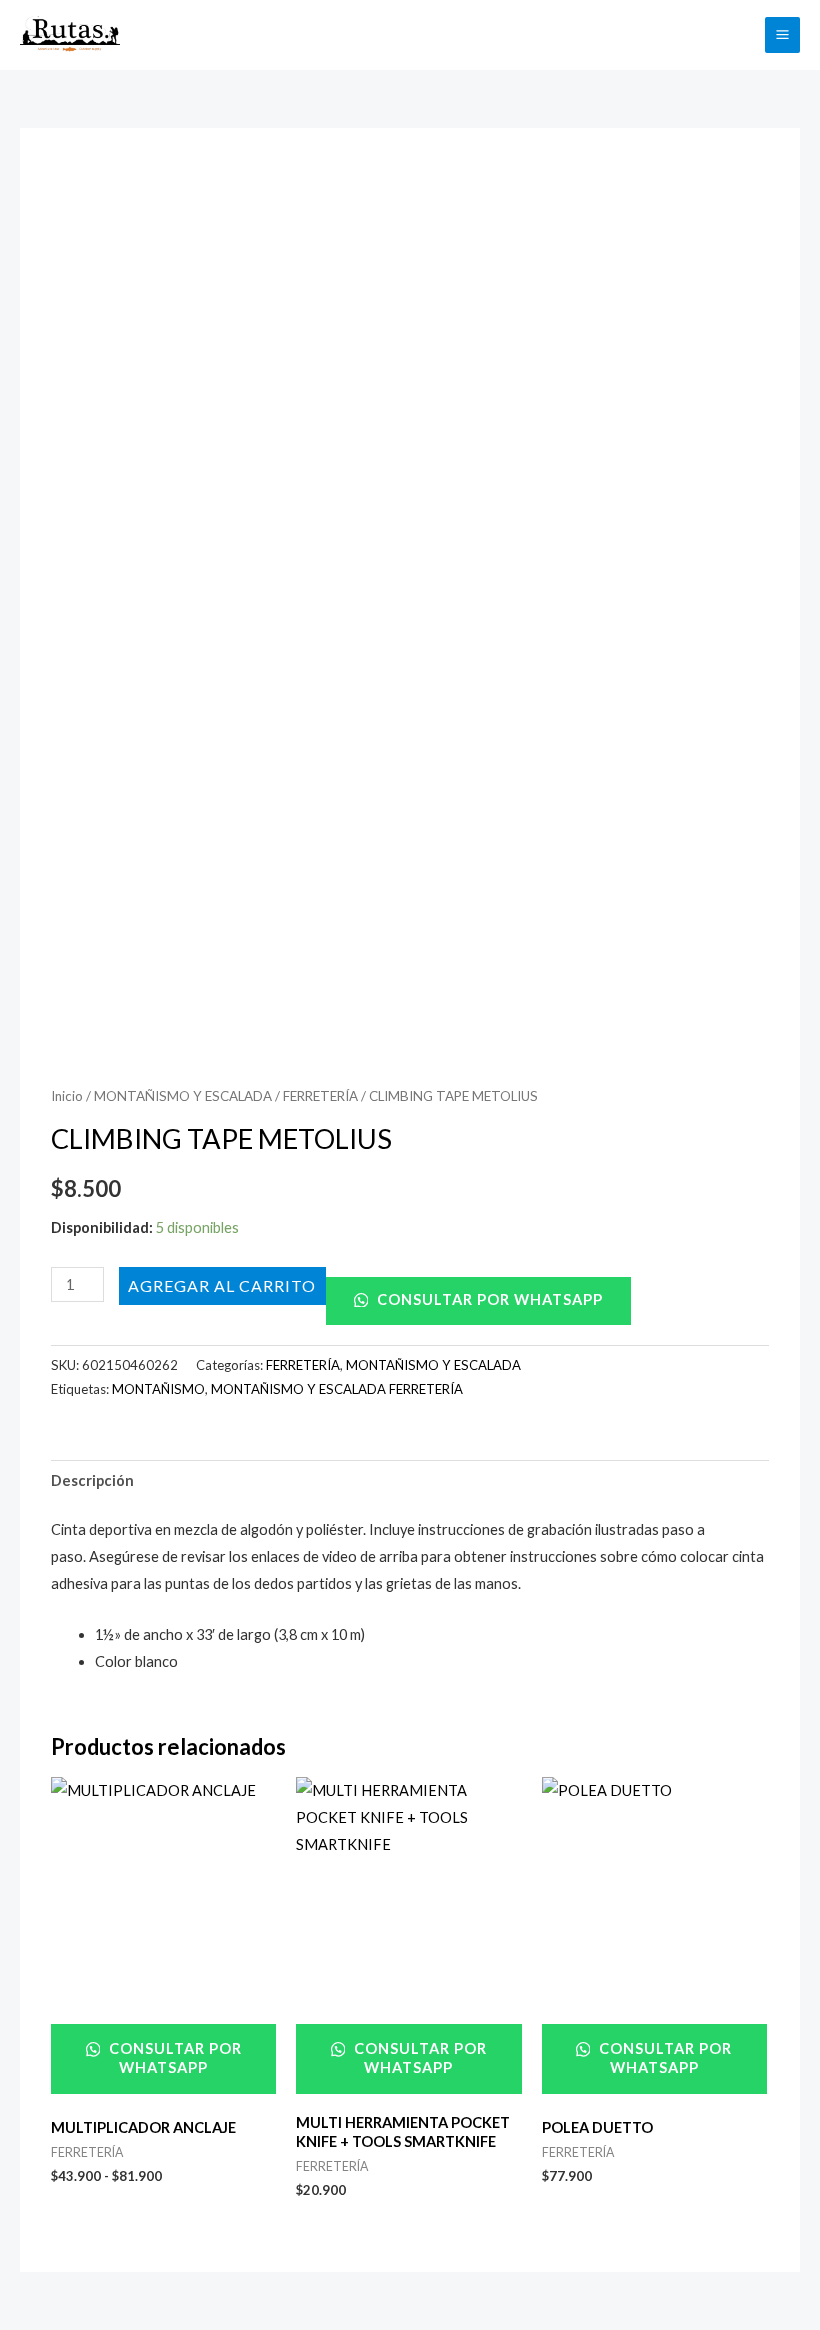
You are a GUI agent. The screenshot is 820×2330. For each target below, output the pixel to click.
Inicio (67, 1096)
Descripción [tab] (92, 1480)
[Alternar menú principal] (782, 34)
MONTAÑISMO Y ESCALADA (183, 1096)
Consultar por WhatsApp (488, 1299)
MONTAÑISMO (158, 1389)
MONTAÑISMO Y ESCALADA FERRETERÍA (337, 1389)
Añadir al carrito (222, 1285)
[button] (738, 34)
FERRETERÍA (320, 1096)
